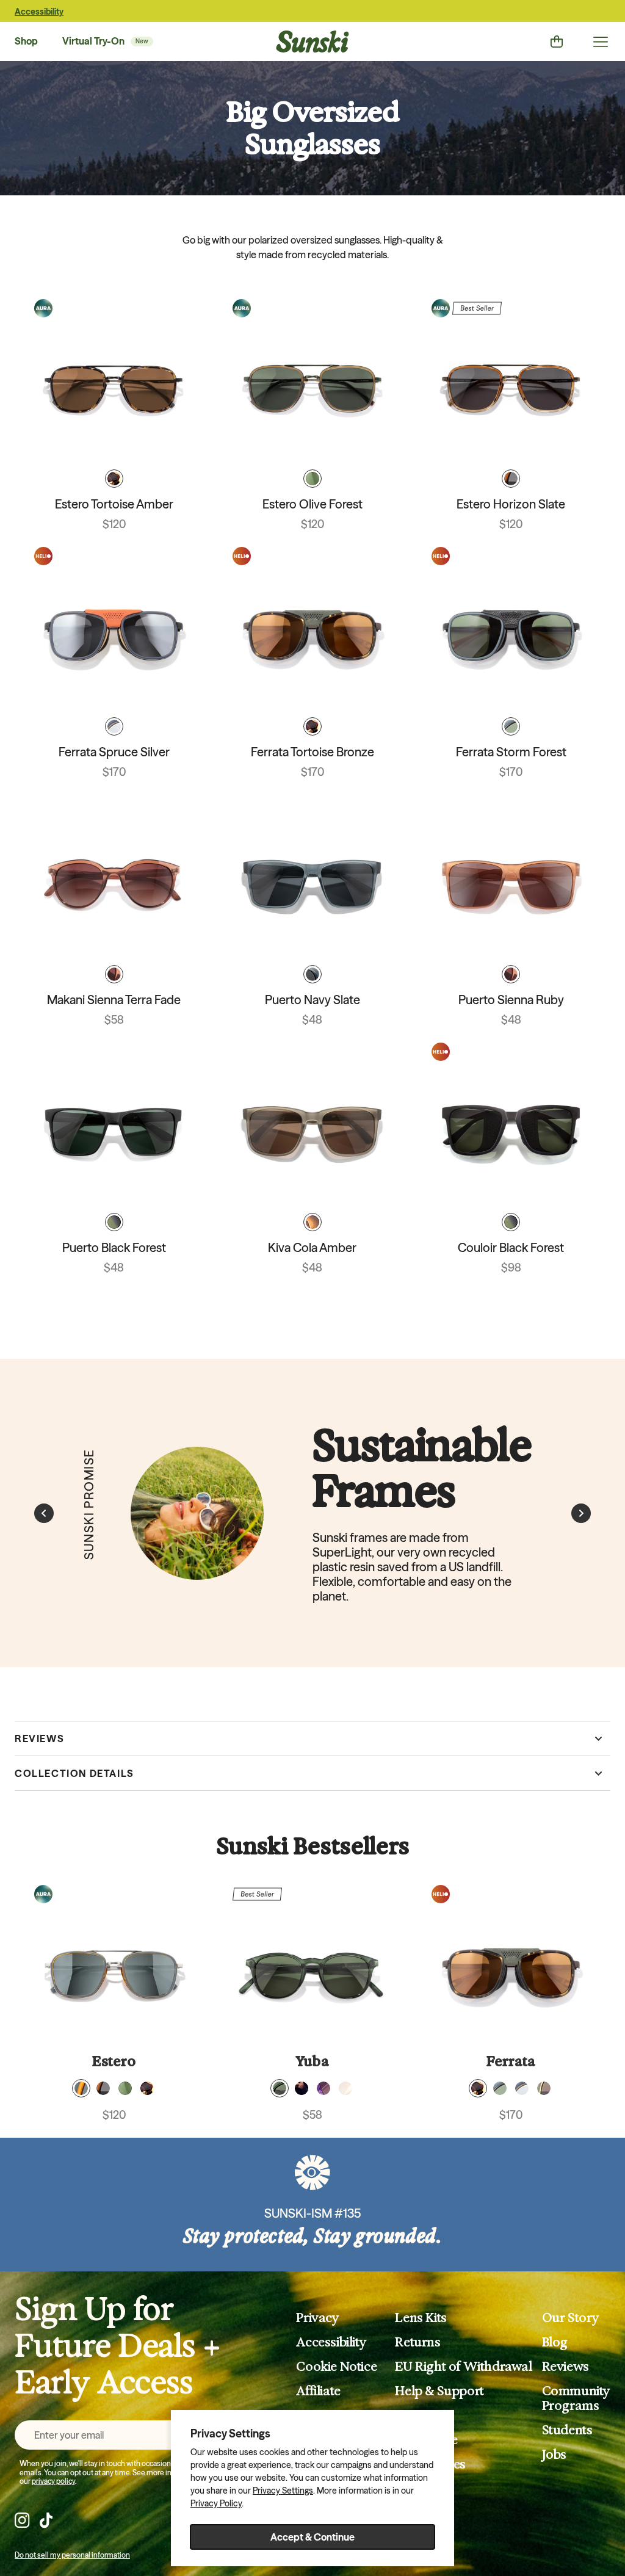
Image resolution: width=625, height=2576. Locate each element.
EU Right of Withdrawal (463, 2367)
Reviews (565, 2367)
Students (567, 2430)
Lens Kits (421, 2318)
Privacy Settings (283, 2491)
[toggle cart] (557, 42)
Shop (26, 41)
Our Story (571, 2318)
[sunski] (312, 42)
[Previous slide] (44, 1513)
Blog (555, 2342)
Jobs (554, 2455)
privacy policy (53, 2481)
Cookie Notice (336, 2367)
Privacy (317, 2318)
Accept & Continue (312, 2537)
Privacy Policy (216, 2503)
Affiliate (318, 2391)
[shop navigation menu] (601, 42)
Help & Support (439, 2391)
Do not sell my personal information (72, 2555)
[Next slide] (581, 1513)
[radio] (114, 479)
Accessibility (39, 12)
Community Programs (576, 2398)
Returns (417, 2342)
